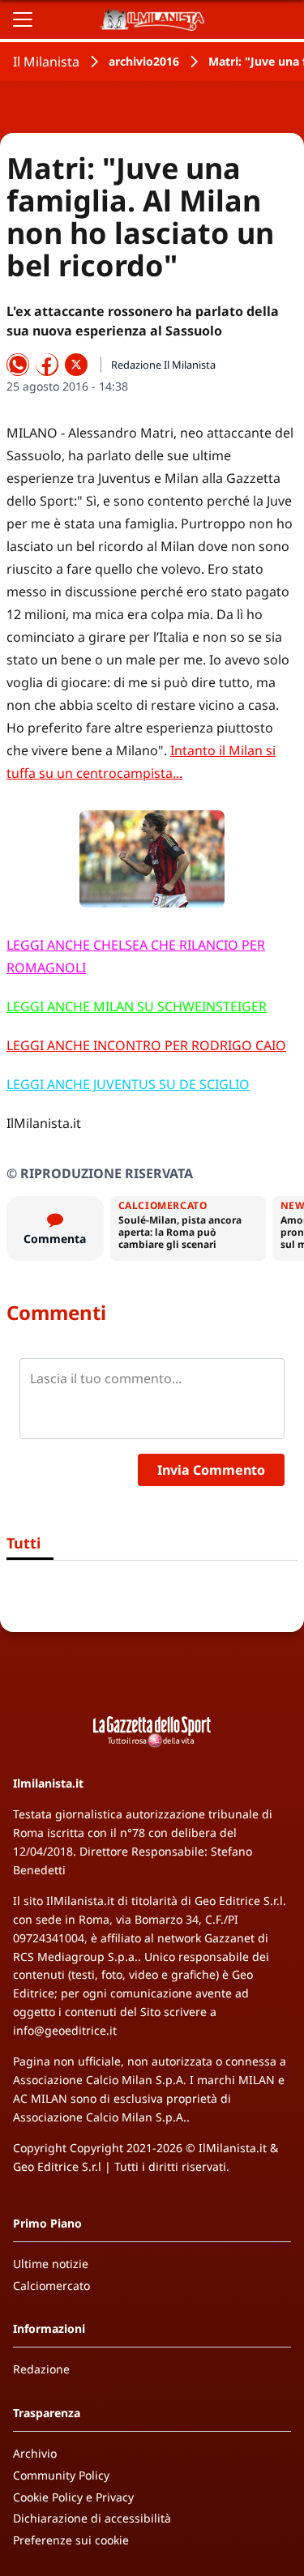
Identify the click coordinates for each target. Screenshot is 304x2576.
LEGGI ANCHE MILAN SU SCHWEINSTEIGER (137, 1006)
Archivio (35, 2453)
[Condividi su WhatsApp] (18, 365)
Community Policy (61, 2475)
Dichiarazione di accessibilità (92, 2518)
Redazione (41, 2369)
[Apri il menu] (23, 19)
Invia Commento (211, 1470)
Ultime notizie (51, 2264)
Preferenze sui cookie (71, 2540)
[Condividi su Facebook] (47, 365)
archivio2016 (144, 61)
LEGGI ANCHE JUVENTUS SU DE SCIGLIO (128, 1084)
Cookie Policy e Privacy (73, 2497)
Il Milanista (46, 62)
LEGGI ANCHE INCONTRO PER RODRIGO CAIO (146, 1045)
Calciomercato (51, 2286)
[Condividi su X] (76, 365)
